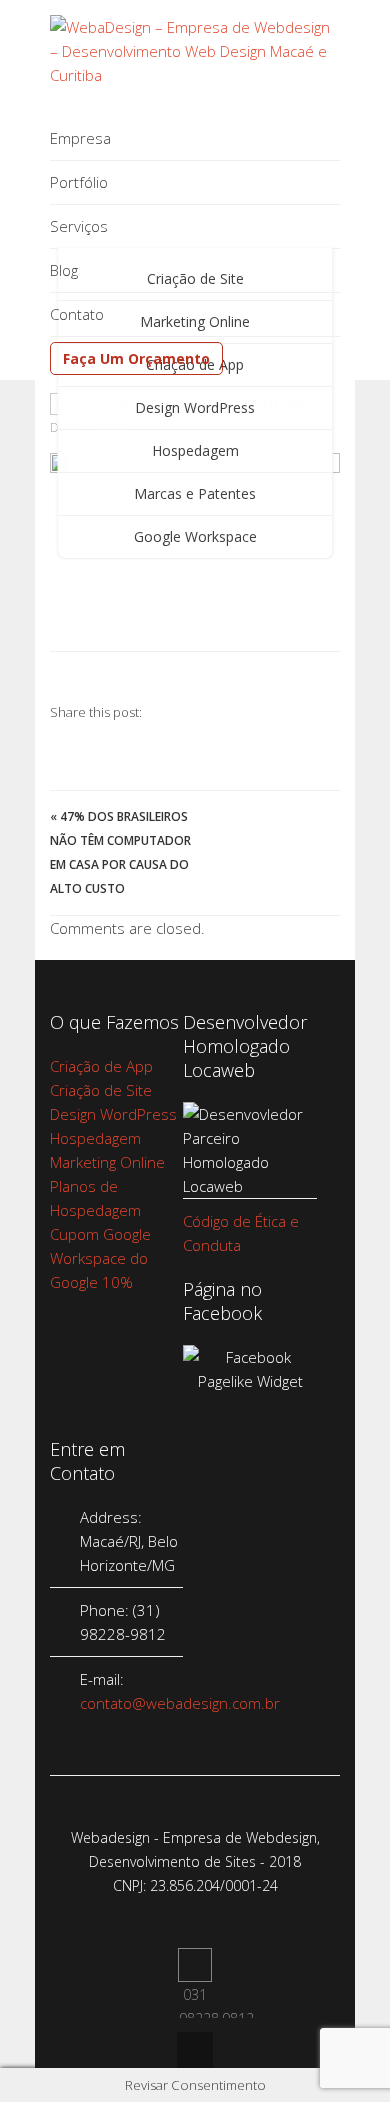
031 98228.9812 (195, 1965)
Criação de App (101, 1066)
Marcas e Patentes (195, 493)
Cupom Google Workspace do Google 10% (100, 1258)
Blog (64, 270)
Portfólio (79, 182)
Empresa (80, 138)
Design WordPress (195, 407)
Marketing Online (107, 1162)
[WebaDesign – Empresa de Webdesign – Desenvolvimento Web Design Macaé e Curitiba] (195, 75)
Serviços (79, 226)
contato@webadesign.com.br (180, 1703)
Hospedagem (195, 450)
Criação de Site (101, 1090)
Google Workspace (195, 536)
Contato (77, 314)
